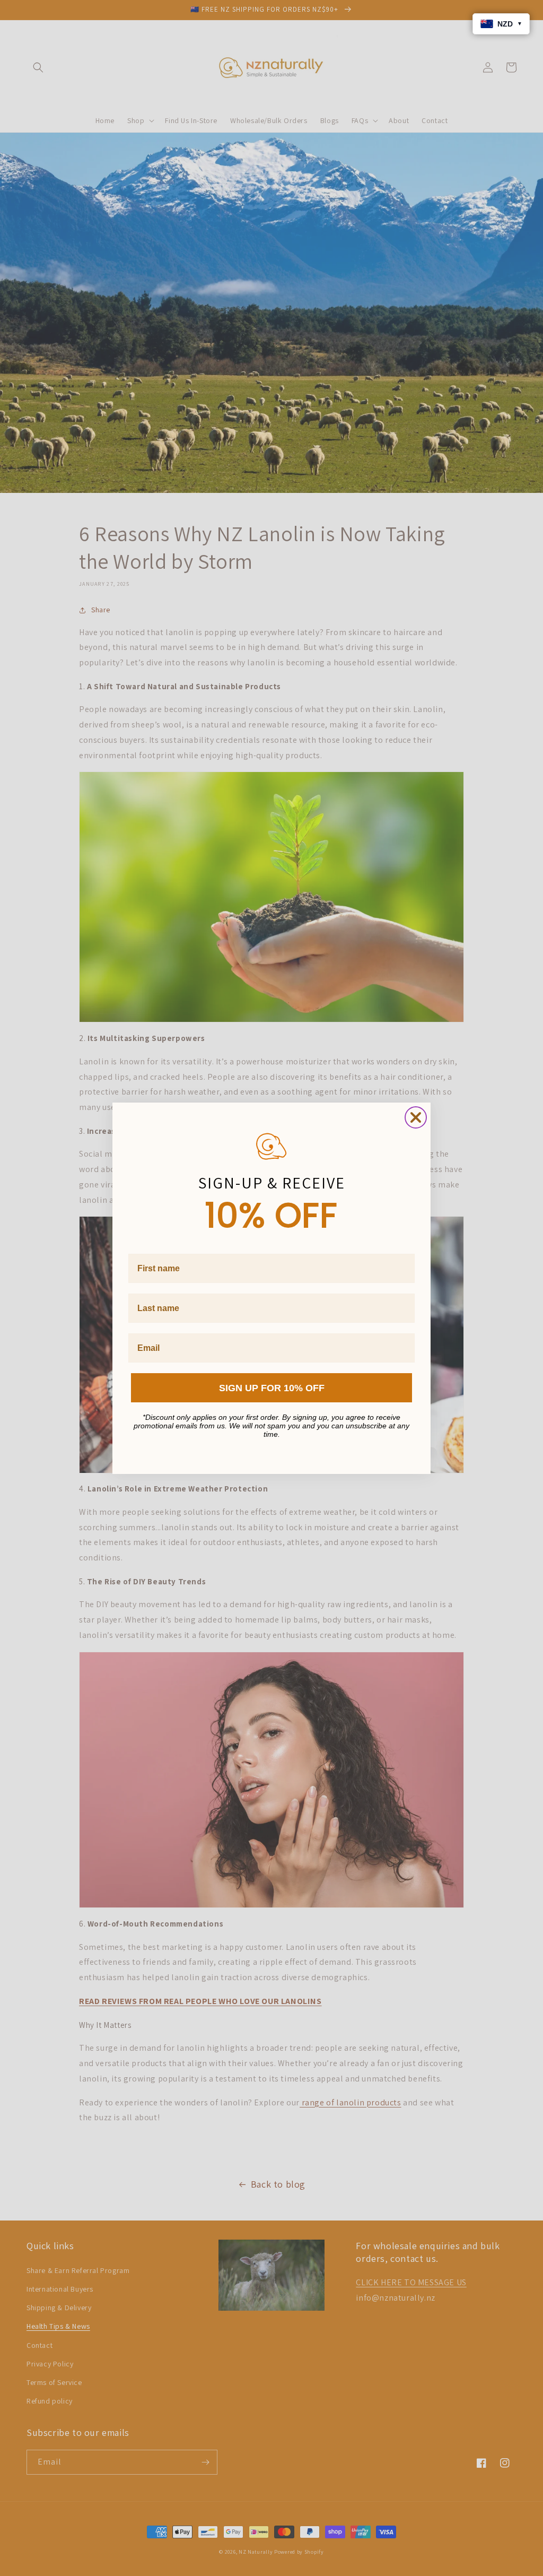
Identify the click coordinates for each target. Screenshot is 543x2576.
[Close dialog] (416, 1117)
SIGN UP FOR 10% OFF (272, 1388)
